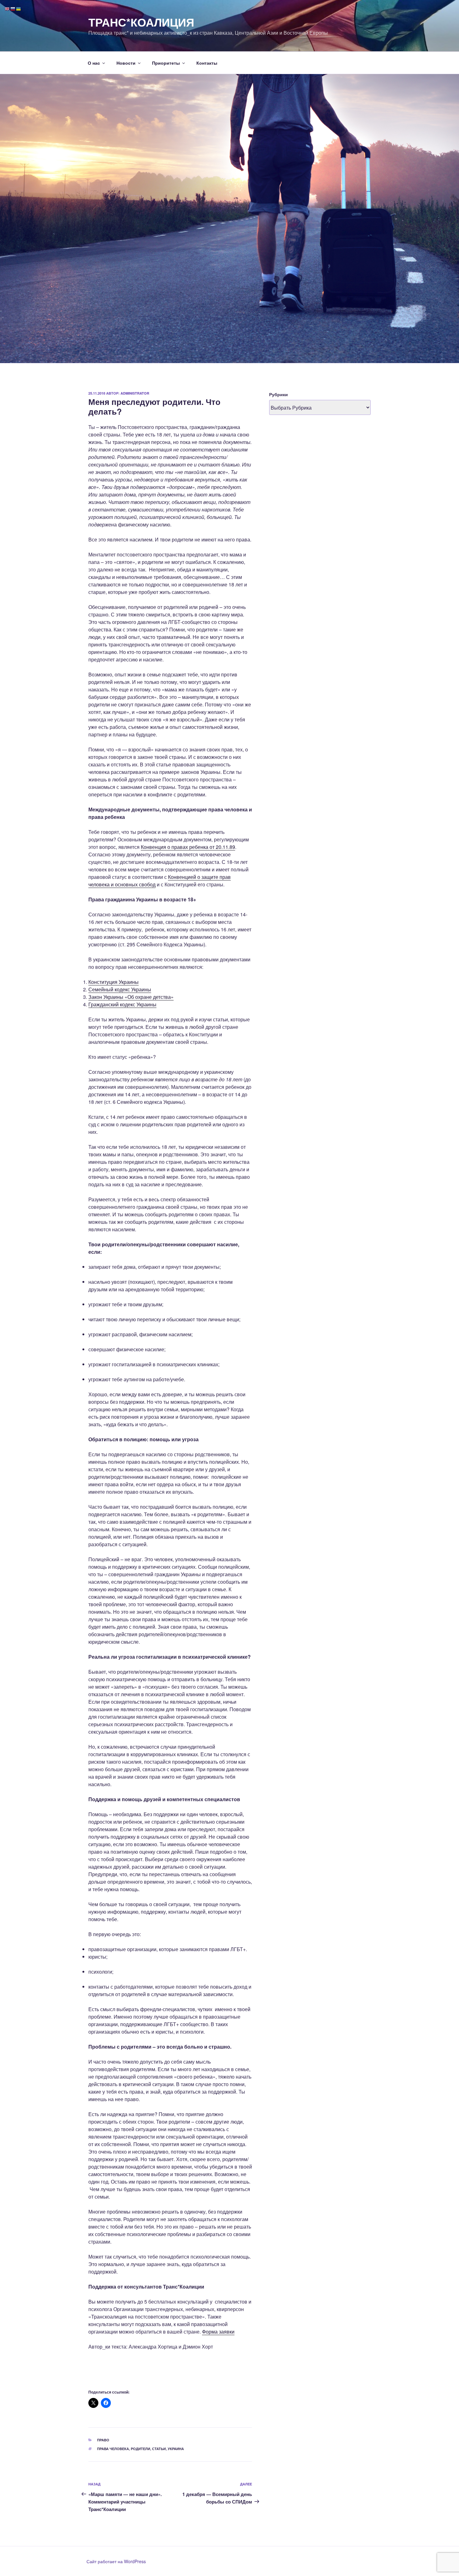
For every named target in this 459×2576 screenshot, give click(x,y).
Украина (176, 2449)
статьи (159, 2449)
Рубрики (279, 394)
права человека (113, 2449)
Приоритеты (166, 63)
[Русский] (13, 8)
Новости (126, 63)
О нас (94, 63)
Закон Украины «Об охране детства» (131, 997)
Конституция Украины (114, 982)
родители (141, 2449)
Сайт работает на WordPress (116, 2561)
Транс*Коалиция (141, 22)
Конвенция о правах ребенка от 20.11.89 (188, 847)
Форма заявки (218, 2332)
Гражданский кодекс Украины (122, 1004)
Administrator (135, 393)
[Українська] (19, 8)
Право (103, 2440)
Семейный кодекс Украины (120, 989)
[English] (7, 8)
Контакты (207, 63)
